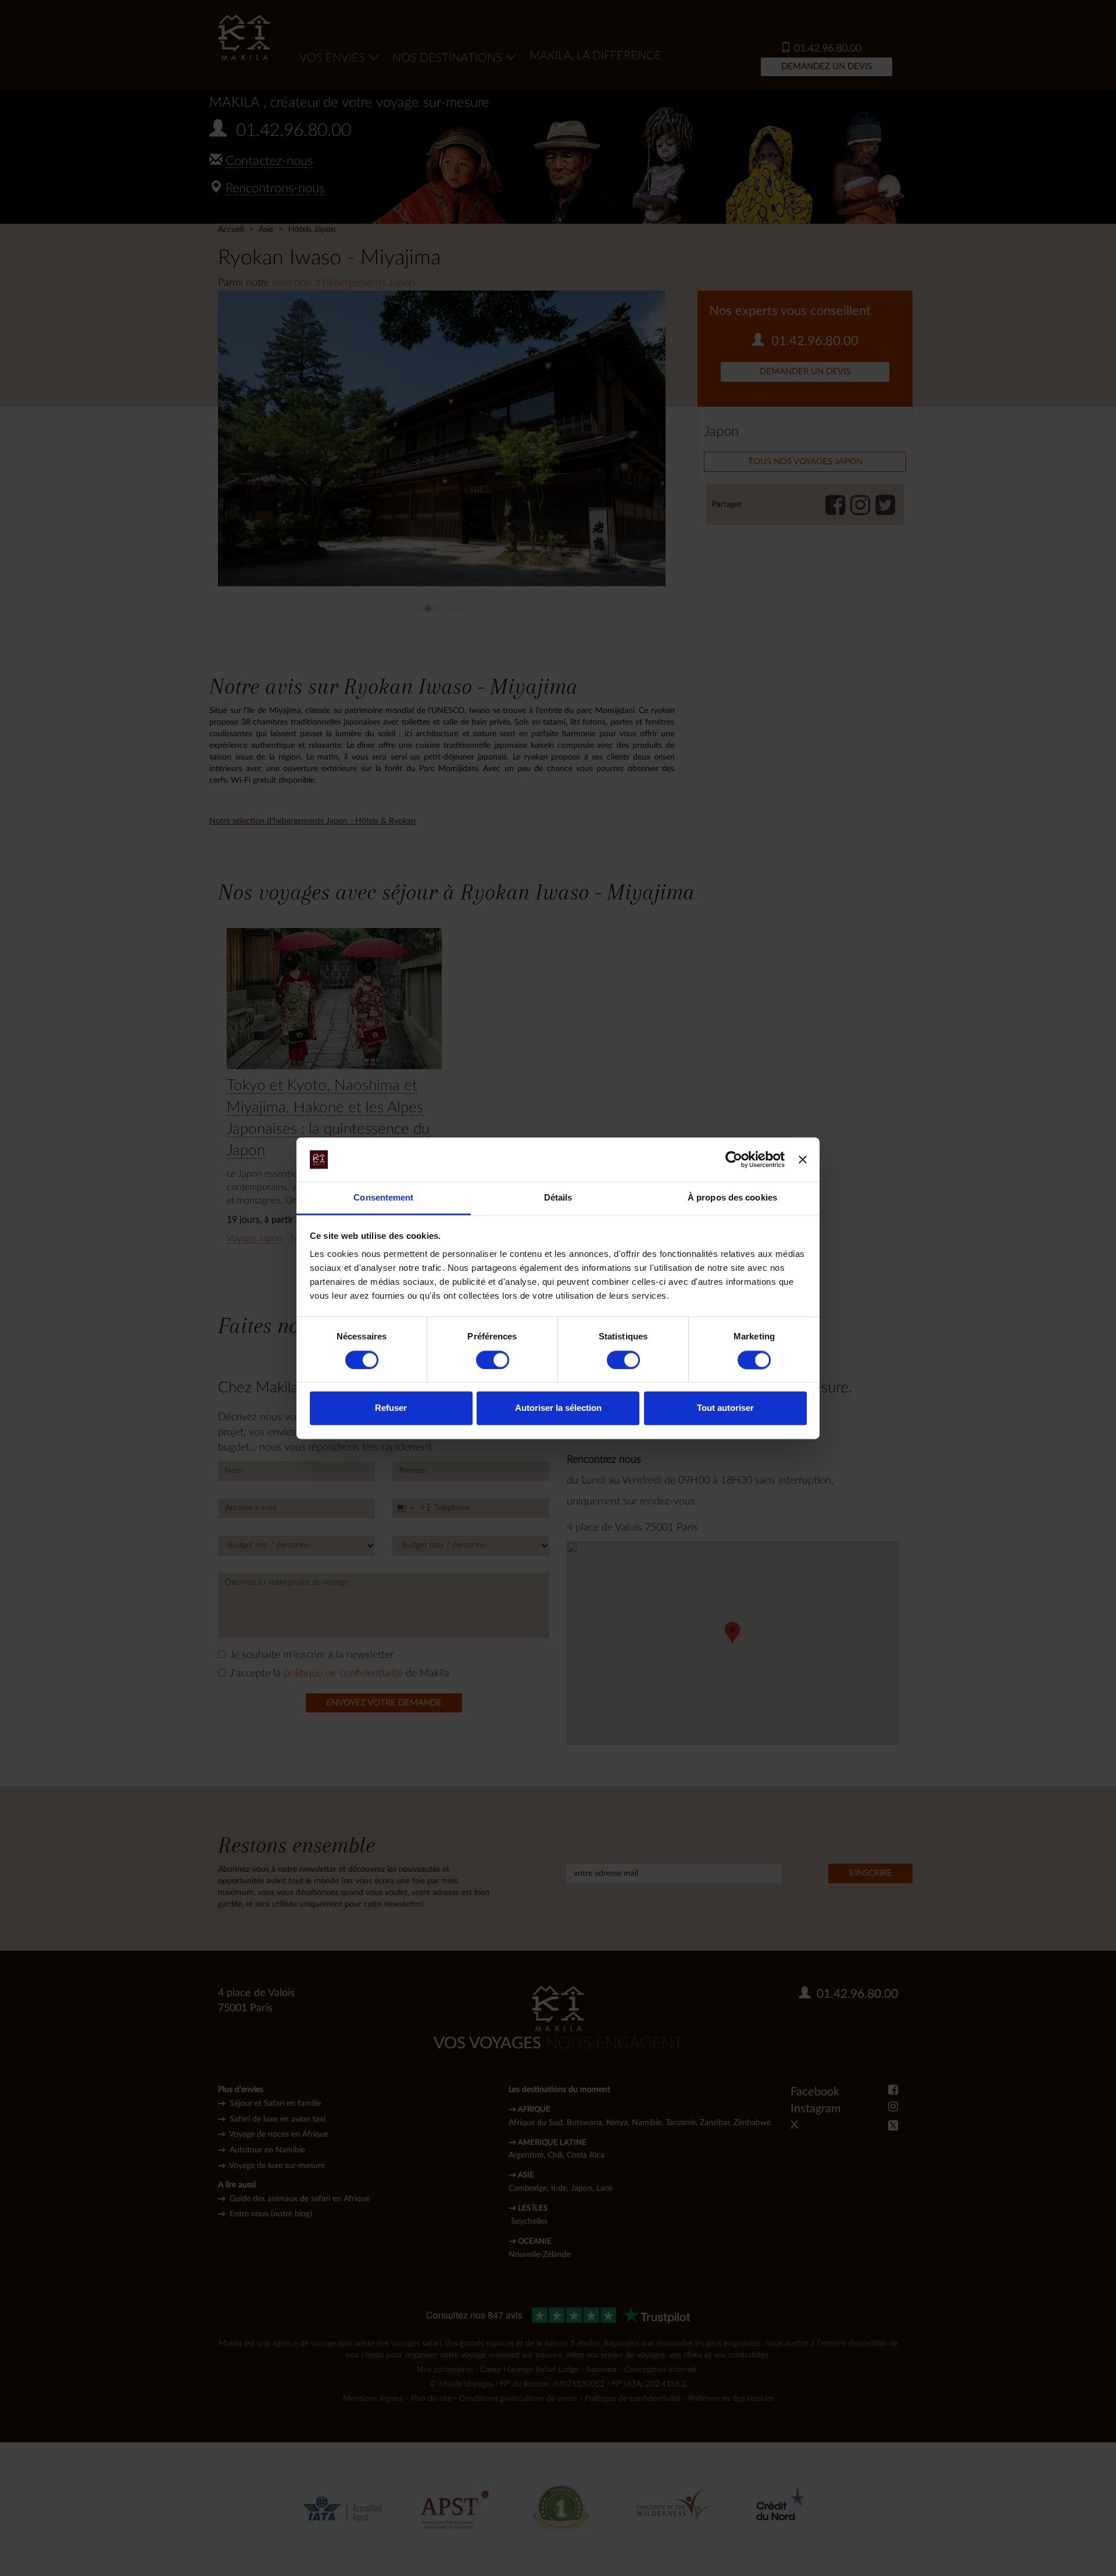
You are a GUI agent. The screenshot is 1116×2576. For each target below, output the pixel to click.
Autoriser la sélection (558, 1408)
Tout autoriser (725, 1408)
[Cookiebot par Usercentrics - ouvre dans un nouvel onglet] (734, 1159)
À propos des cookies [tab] (732, 1198)
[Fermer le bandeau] (803, 1159)
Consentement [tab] (383, 1198)
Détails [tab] (558, 1198)
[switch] (493, 1360)
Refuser (391, 1408)
